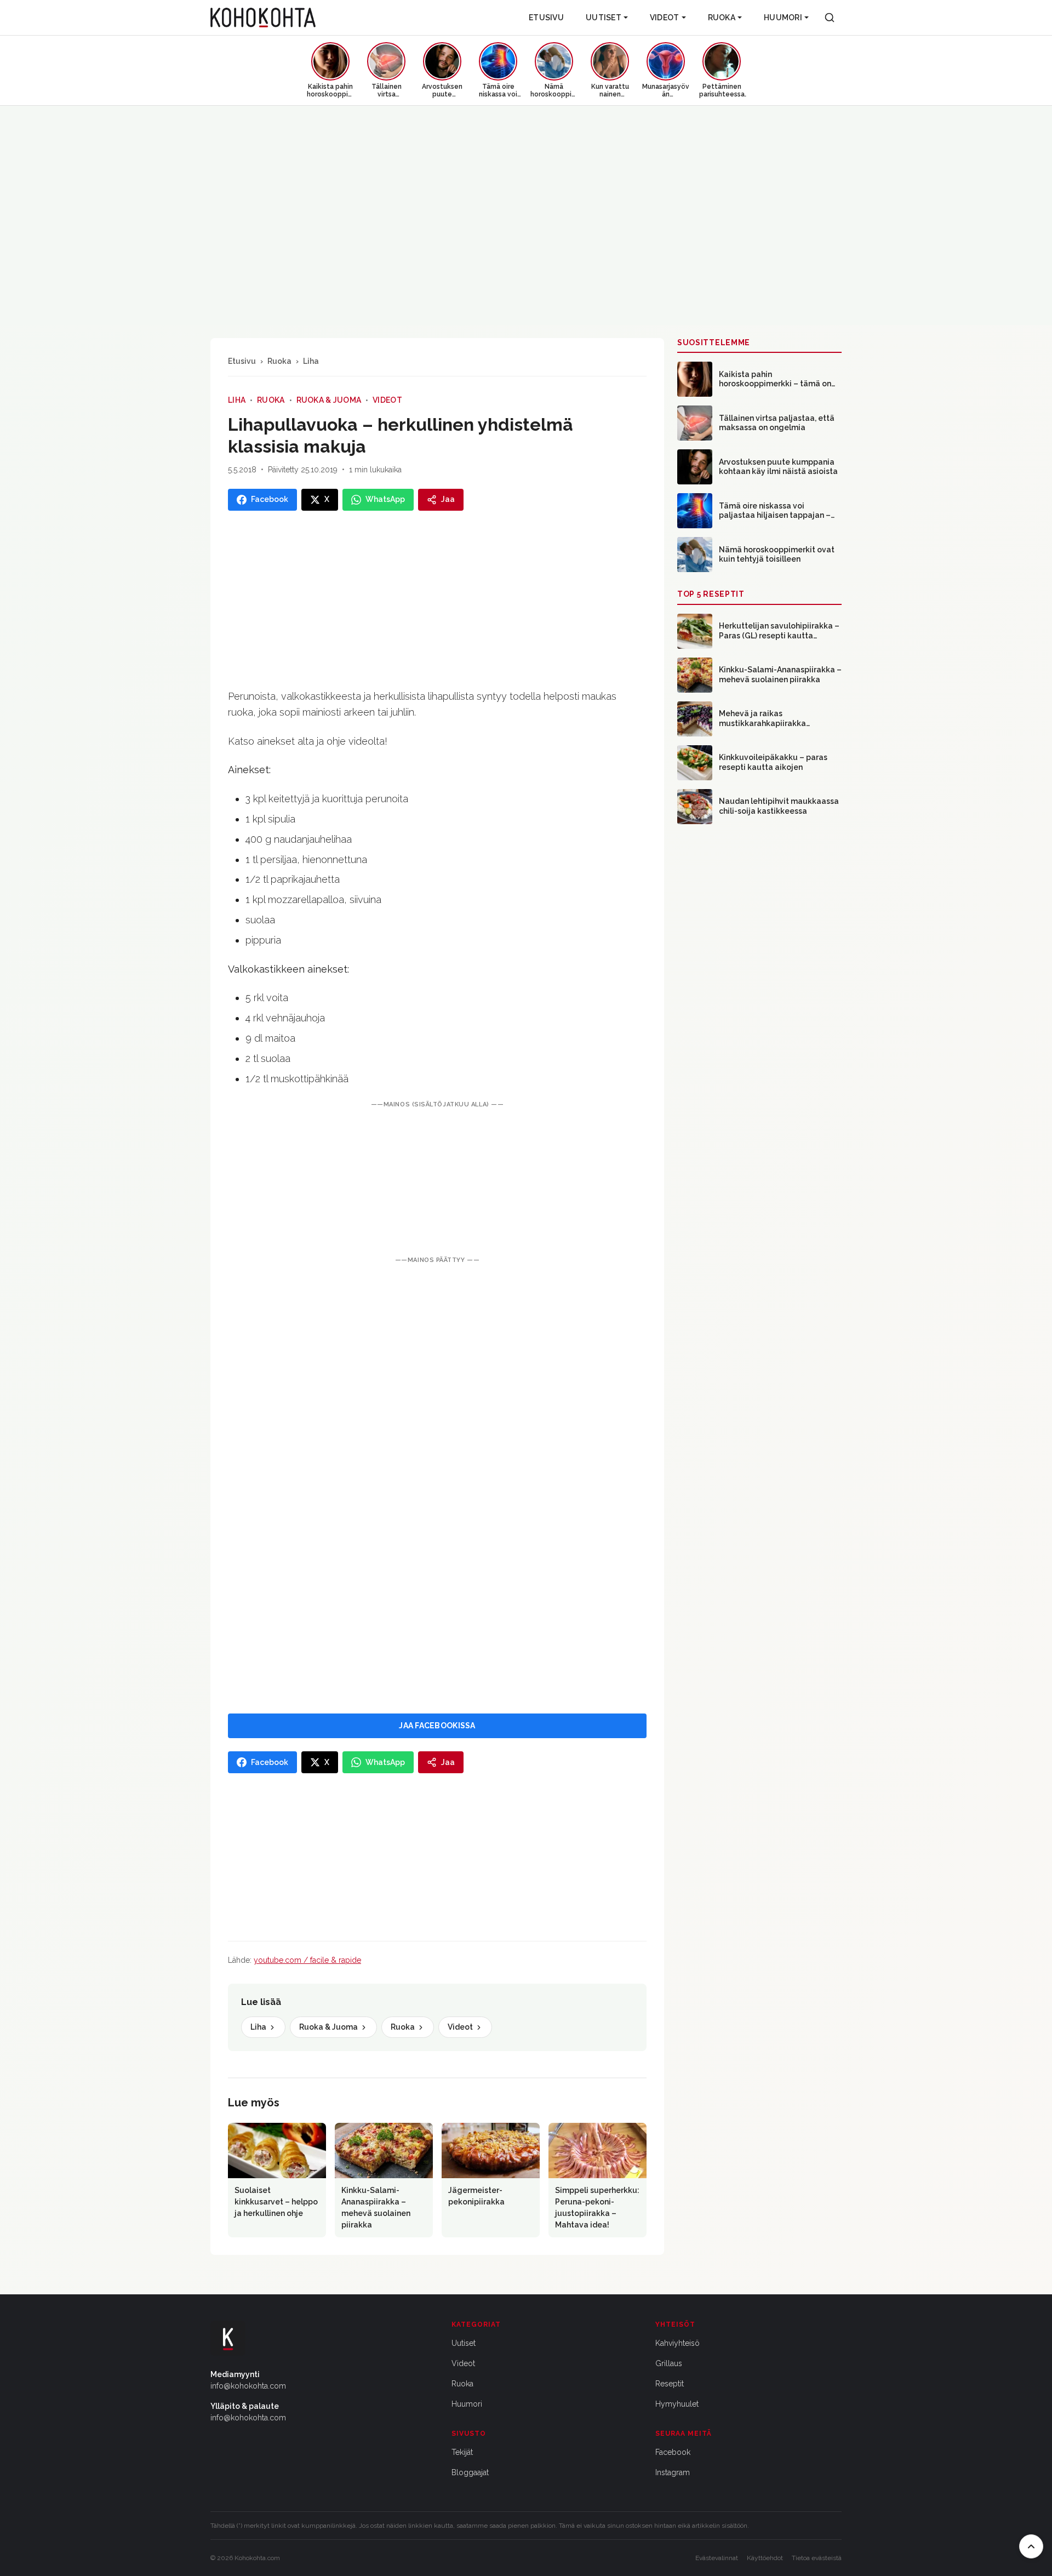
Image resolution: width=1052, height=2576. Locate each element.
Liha (311, 361)
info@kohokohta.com (248, 2386)
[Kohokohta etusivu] (263, 18)
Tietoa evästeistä (817, 2558)
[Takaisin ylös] (1031, 2546)
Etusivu (546, 18)
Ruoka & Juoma (329, 400)
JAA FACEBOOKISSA (437, 1726)
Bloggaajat (470, 2472)
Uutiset (604, 18)
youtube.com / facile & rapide (307, 1960)
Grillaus (669, 2363)
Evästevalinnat (717, 2558)
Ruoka (722, 18)
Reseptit (670, 2384)
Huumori (783, 18)
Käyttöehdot (765, 2558)
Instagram (673, 2472)
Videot (665, 18)
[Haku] (830, 18)
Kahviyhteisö (677, 2343)
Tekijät (462, 2452)
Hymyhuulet (677, 2404)
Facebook (673, 2452)
